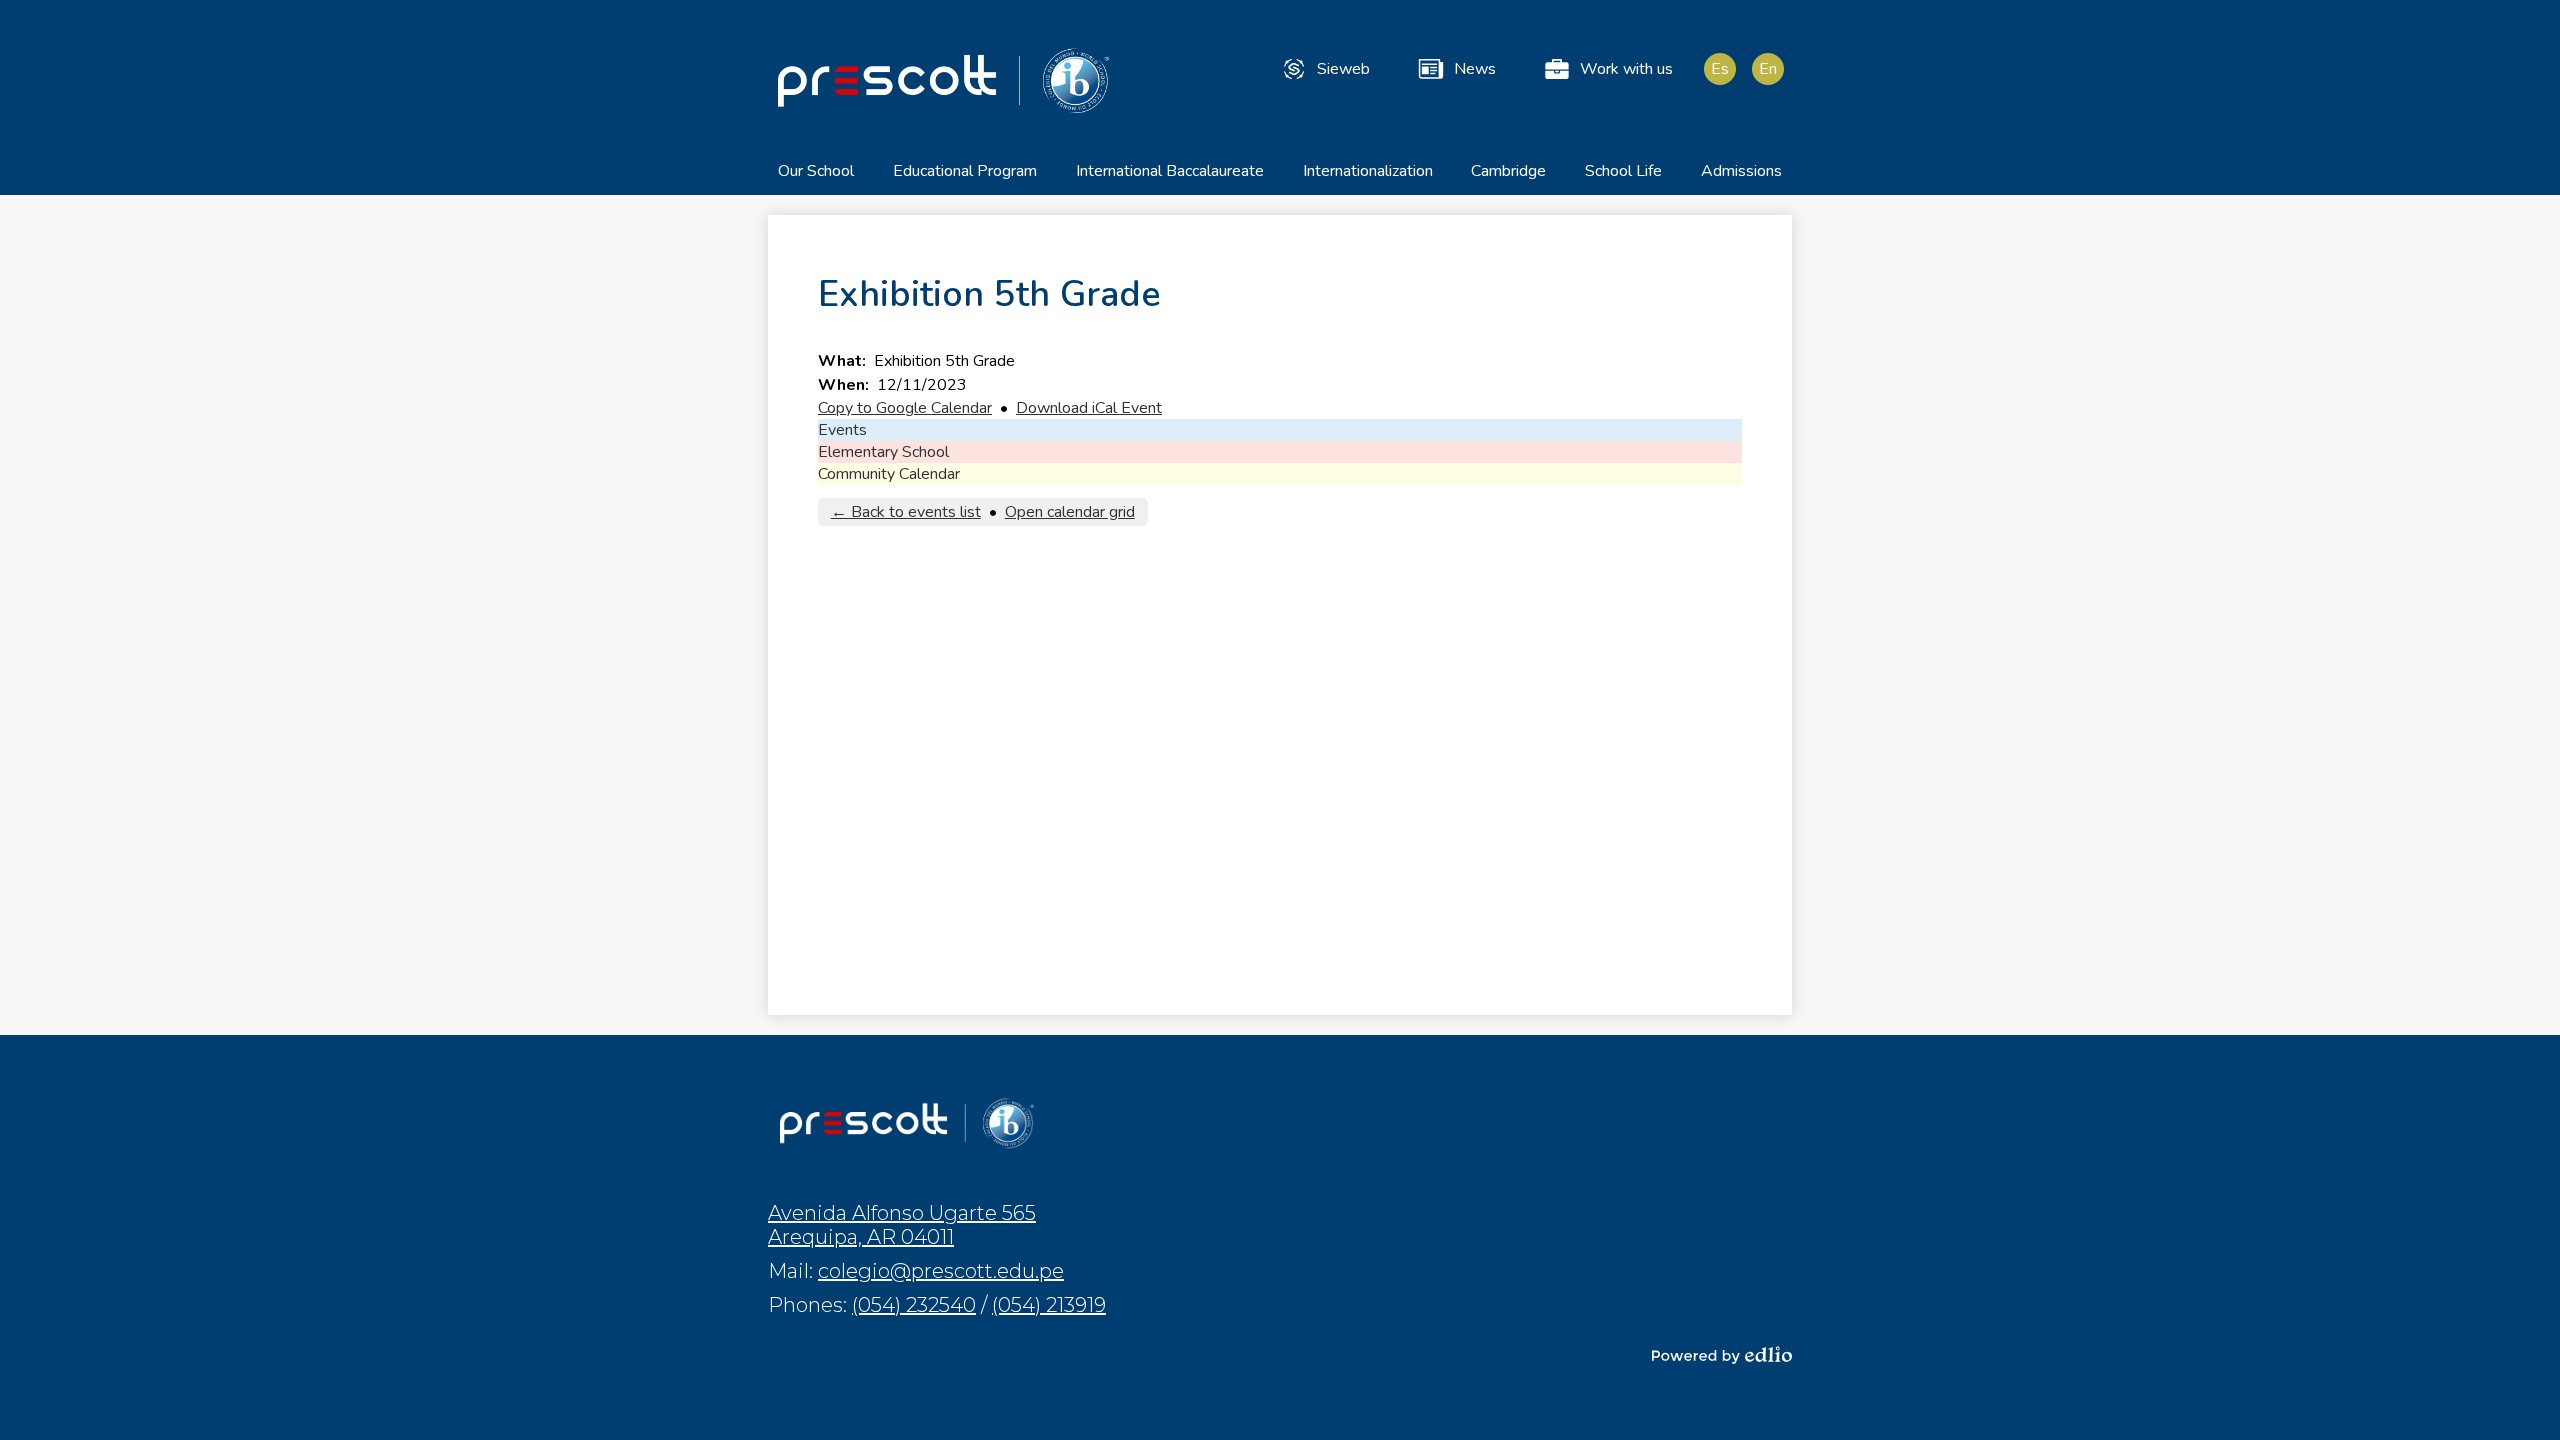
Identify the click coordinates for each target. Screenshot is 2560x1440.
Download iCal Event (1089, 408)
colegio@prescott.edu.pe (941, 1271)
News (1475, 69)
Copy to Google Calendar (905, 408)
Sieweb (1343, 69)
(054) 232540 (914, 1305)
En (1768, 69)
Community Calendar (889, 474)
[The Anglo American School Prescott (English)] (943, 80)
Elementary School (883, 452)
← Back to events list (906, 512)
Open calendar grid (1070, 512)
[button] (816, 177)
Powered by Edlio (1722, 1355)
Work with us (1626, 69)
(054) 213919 (1049, 1305)
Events (842, 430)
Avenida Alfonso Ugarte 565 (902, 1225)
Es (1720, 69)
